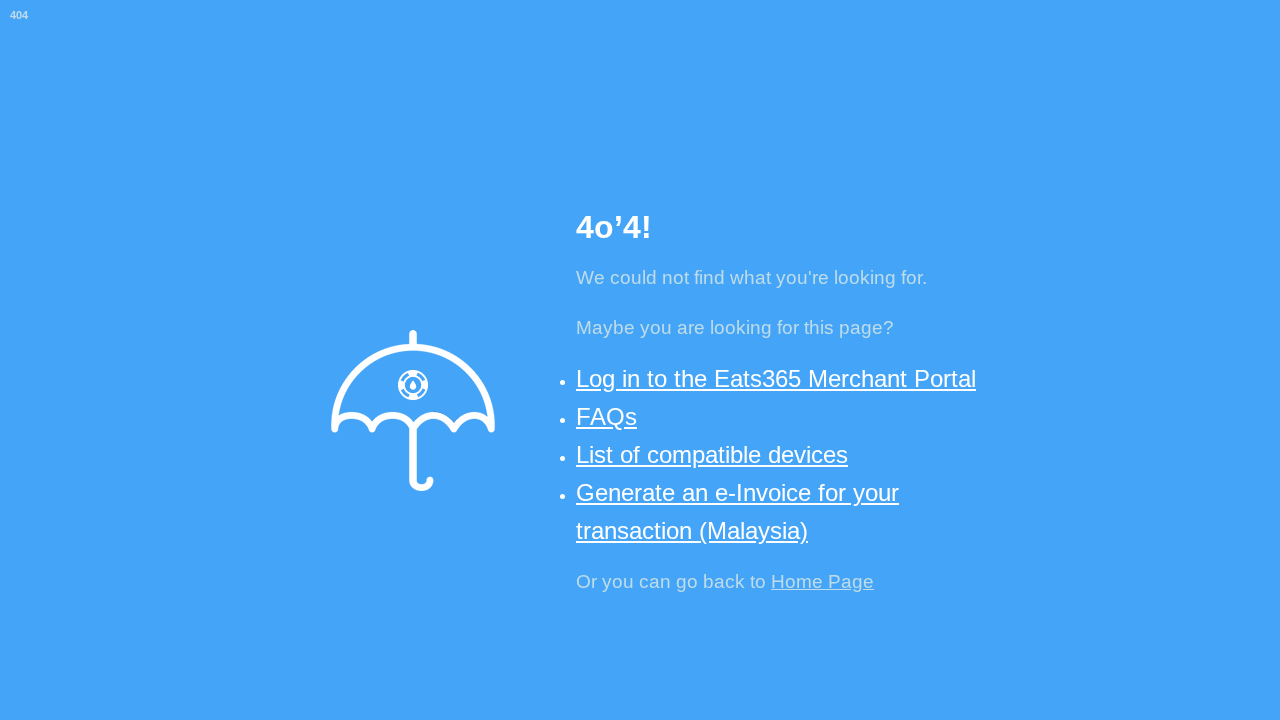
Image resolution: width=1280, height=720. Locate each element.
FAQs (606, 416)
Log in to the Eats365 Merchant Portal (776, 378)
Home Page (822, 581)
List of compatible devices (712, 454)
